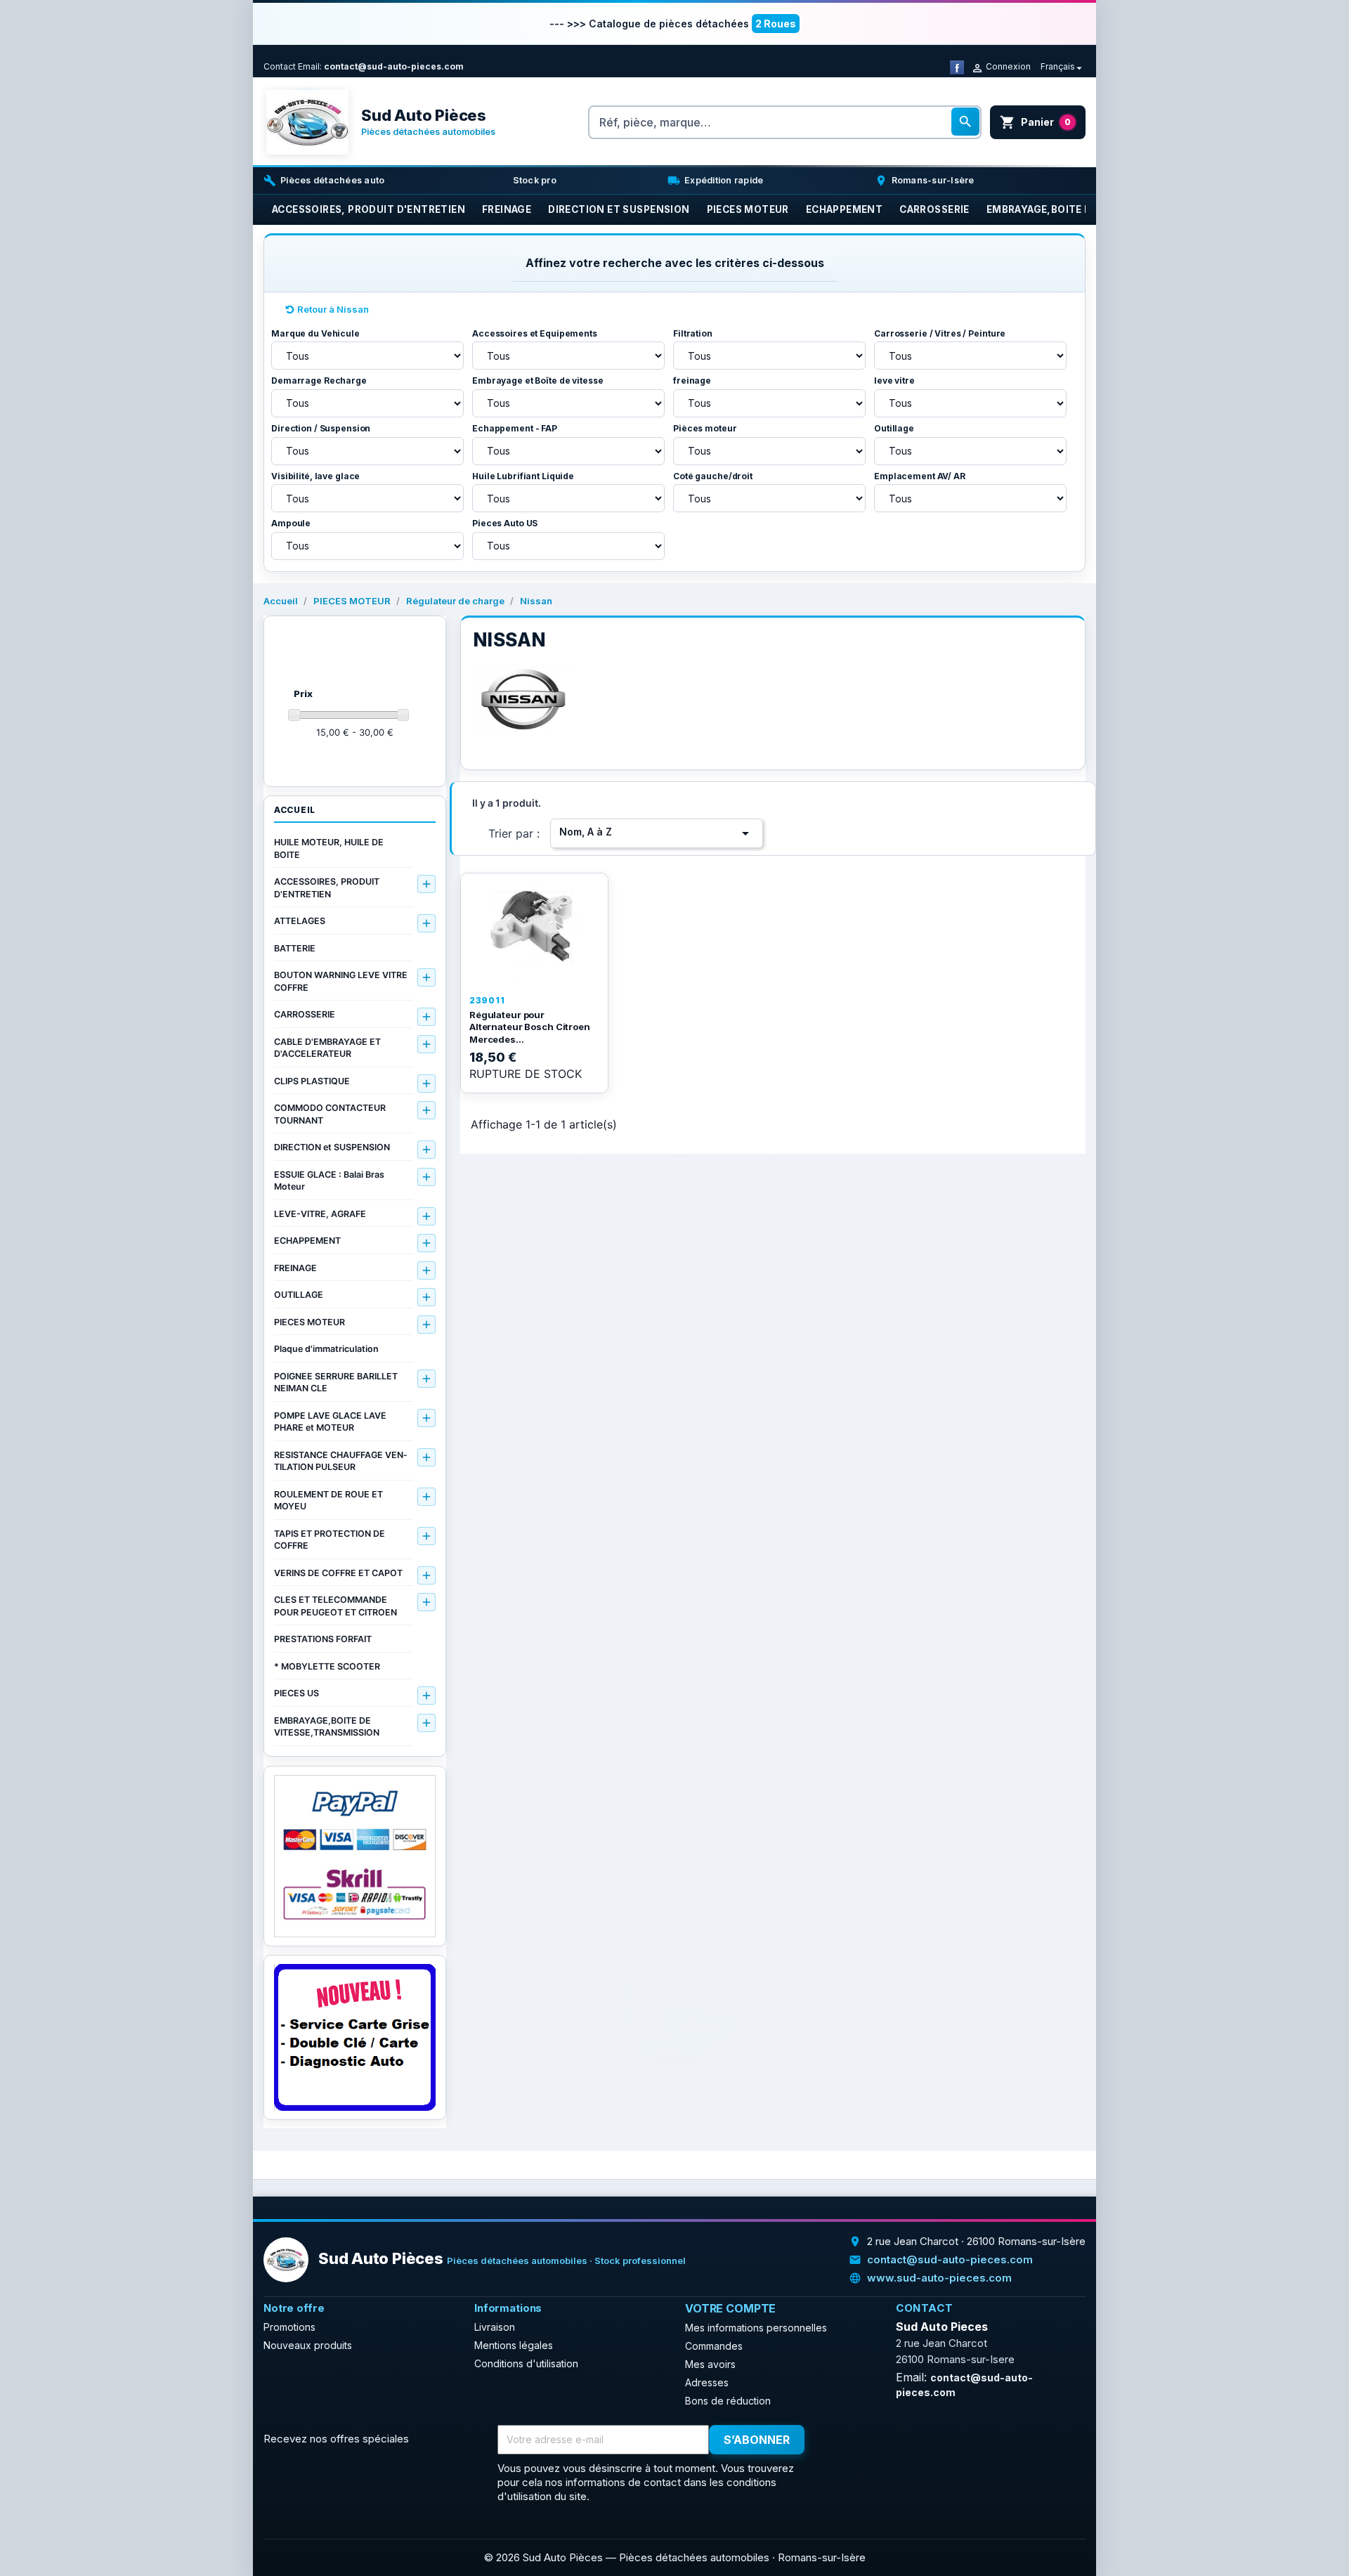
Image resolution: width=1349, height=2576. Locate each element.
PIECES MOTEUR (309, 1322)
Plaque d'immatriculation (326, 1349)
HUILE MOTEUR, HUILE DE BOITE (329, 848)
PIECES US (296, 1693)
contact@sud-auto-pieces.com (394, 66)
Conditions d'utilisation (526, 2363)
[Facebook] (957, 66)
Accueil (295, 810)
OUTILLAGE (299, 1295)
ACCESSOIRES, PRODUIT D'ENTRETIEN (327, 888)
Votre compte (730, 2308)
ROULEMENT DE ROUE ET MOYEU (328, 1501)
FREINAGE (295, 1268)
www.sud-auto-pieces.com (939, 2278)
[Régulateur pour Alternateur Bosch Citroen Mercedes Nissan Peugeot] (534, 931)
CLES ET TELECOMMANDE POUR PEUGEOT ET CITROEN (335, 1606)
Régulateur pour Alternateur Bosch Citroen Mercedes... (530, 1027)
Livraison (495, 2327)
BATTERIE (295, 948)
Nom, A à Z (657, 833)
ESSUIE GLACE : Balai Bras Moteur (329, 1181)
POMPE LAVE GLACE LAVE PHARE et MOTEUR (330, 1422)
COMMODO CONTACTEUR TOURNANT (330, 1114)
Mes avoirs (710, 2364)
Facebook (841, 2440)
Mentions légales (514, 2345)
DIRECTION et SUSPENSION (332, 1147)
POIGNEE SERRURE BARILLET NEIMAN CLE (336, 1383)
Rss (872, 2440)
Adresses (707, 2382)
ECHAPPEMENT (307, 1241)
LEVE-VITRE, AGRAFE (320, 1214)
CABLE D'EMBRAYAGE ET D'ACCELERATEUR (327, 1048)
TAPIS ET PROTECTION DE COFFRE (330, 1540)
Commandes (714, 2346)
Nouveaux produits (308, 2345)
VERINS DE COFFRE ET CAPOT (338, 1573)
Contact (280, 66)
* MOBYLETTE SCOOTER (327, 1666)
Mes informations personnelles (756, 2328)
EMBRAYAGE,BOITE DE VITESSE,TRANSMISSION (327, 1727)
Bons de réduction (728, 2401)
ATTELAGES (300, 921)
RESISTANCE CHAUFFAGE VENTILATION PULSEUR (340, 1461)
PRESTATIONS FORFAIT (323, 1639)
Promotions (289, 2327)
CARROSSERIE (305, 1014)
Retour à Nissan (333, 309)
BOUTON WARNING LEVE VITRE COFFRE (341, 981)
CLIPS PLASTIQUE (312, 1081)
